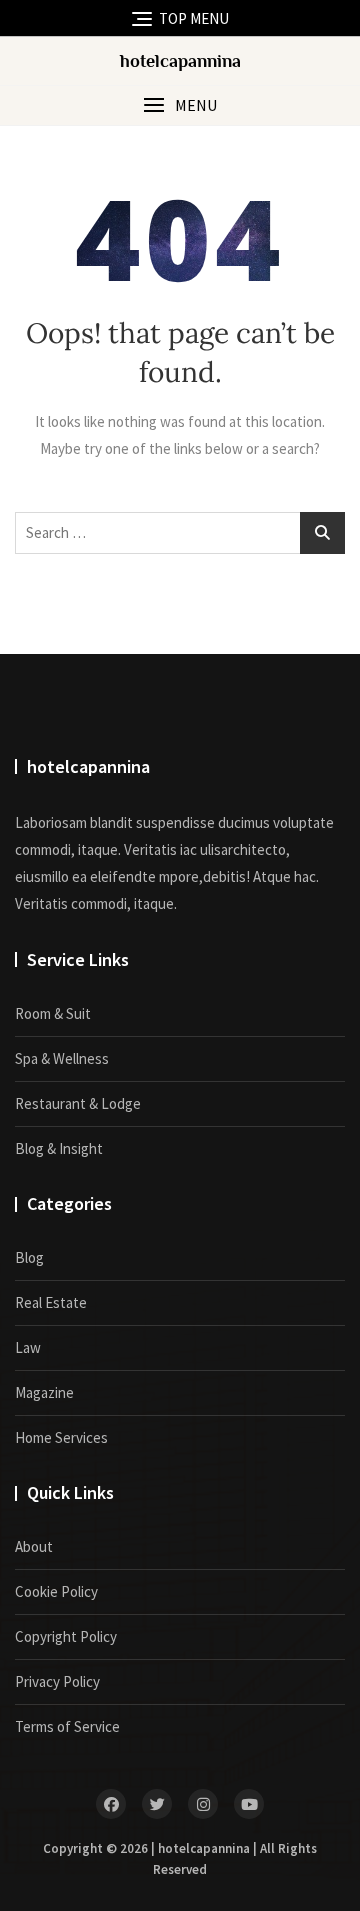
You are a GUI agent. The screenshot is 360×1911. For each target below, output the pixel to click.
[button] (180, 105)
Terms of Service (67, 1726)
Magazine (44, 1392)
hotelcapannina (180, 61)
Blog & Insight (59, 1148)
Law (28, 1347)
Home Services (61, 1437)
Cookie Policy (56, 1591)
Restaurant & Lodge (78, 1103)
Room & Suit (53, 1013)
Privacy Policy (57, 1681)
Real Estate (51, 1302)
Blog (29, 1257)
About (34, 1546)
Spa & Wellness (62, 1058)
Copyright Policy (66, 1636)
